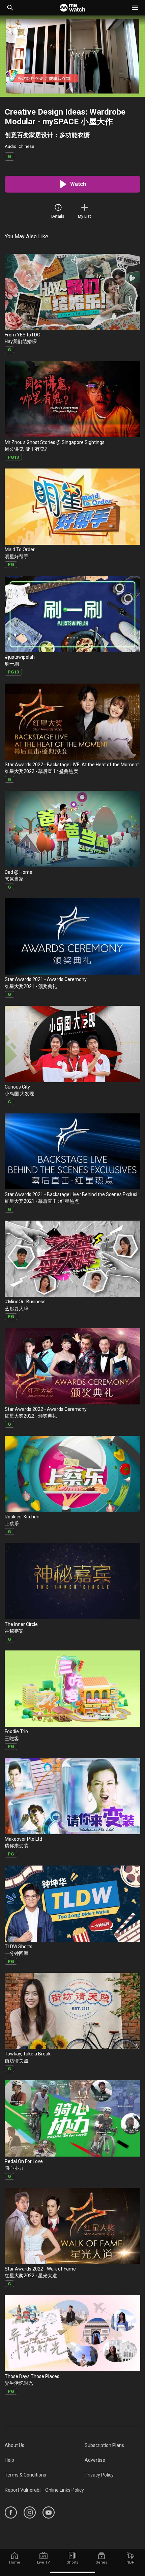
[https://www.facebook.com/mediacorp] (11, 2512)
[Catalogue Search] (10, 8)
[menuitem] (45, 2445)
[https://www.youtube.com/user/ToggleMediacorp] (49, 2512)
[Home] (72, 8)
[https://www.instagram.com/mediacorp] (30, 2512)
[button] (135, 8)
